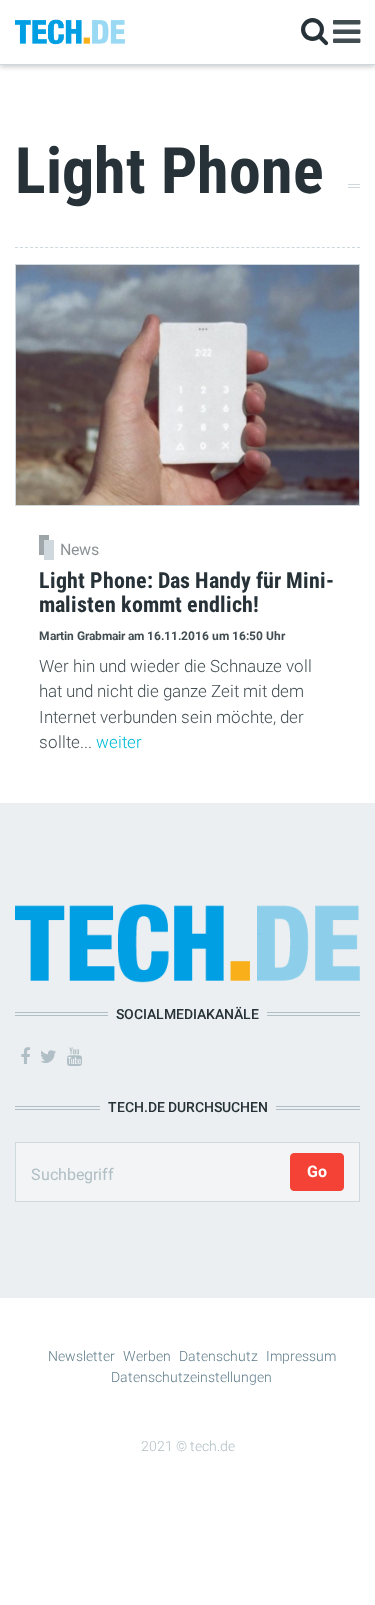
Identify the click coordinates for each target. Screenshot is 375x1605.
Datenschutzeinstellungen (191, 1377)
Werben (147, 1356)
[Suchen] (314, 30)
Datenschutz (218, 1356)
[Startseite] (70, 30)
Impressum (301, 1356)
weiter (119, 742)
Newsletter (81, 1356)
